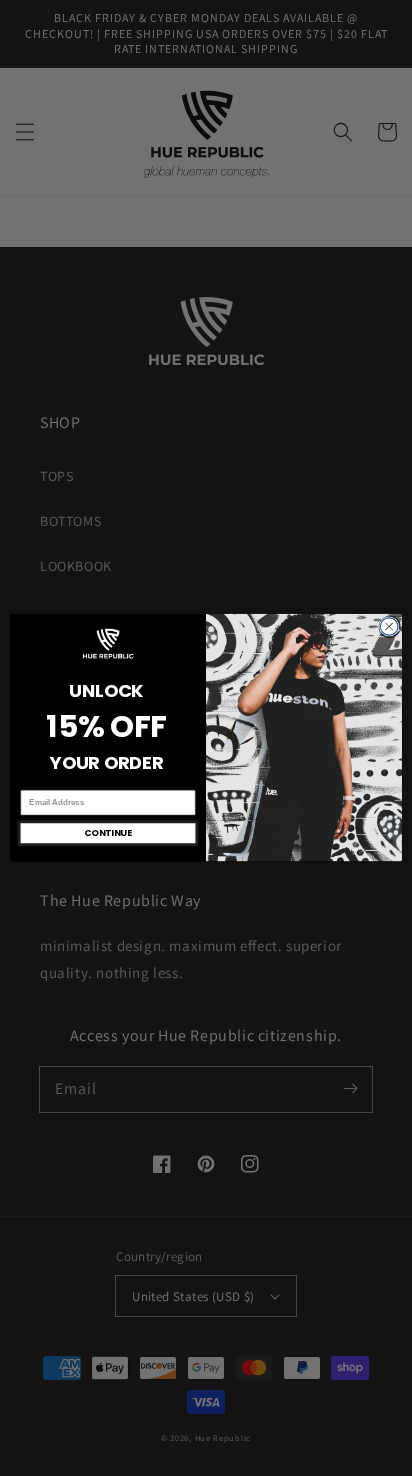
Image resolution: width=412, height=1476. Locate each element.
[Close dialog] (389, 627)
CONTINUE (108, 833)
